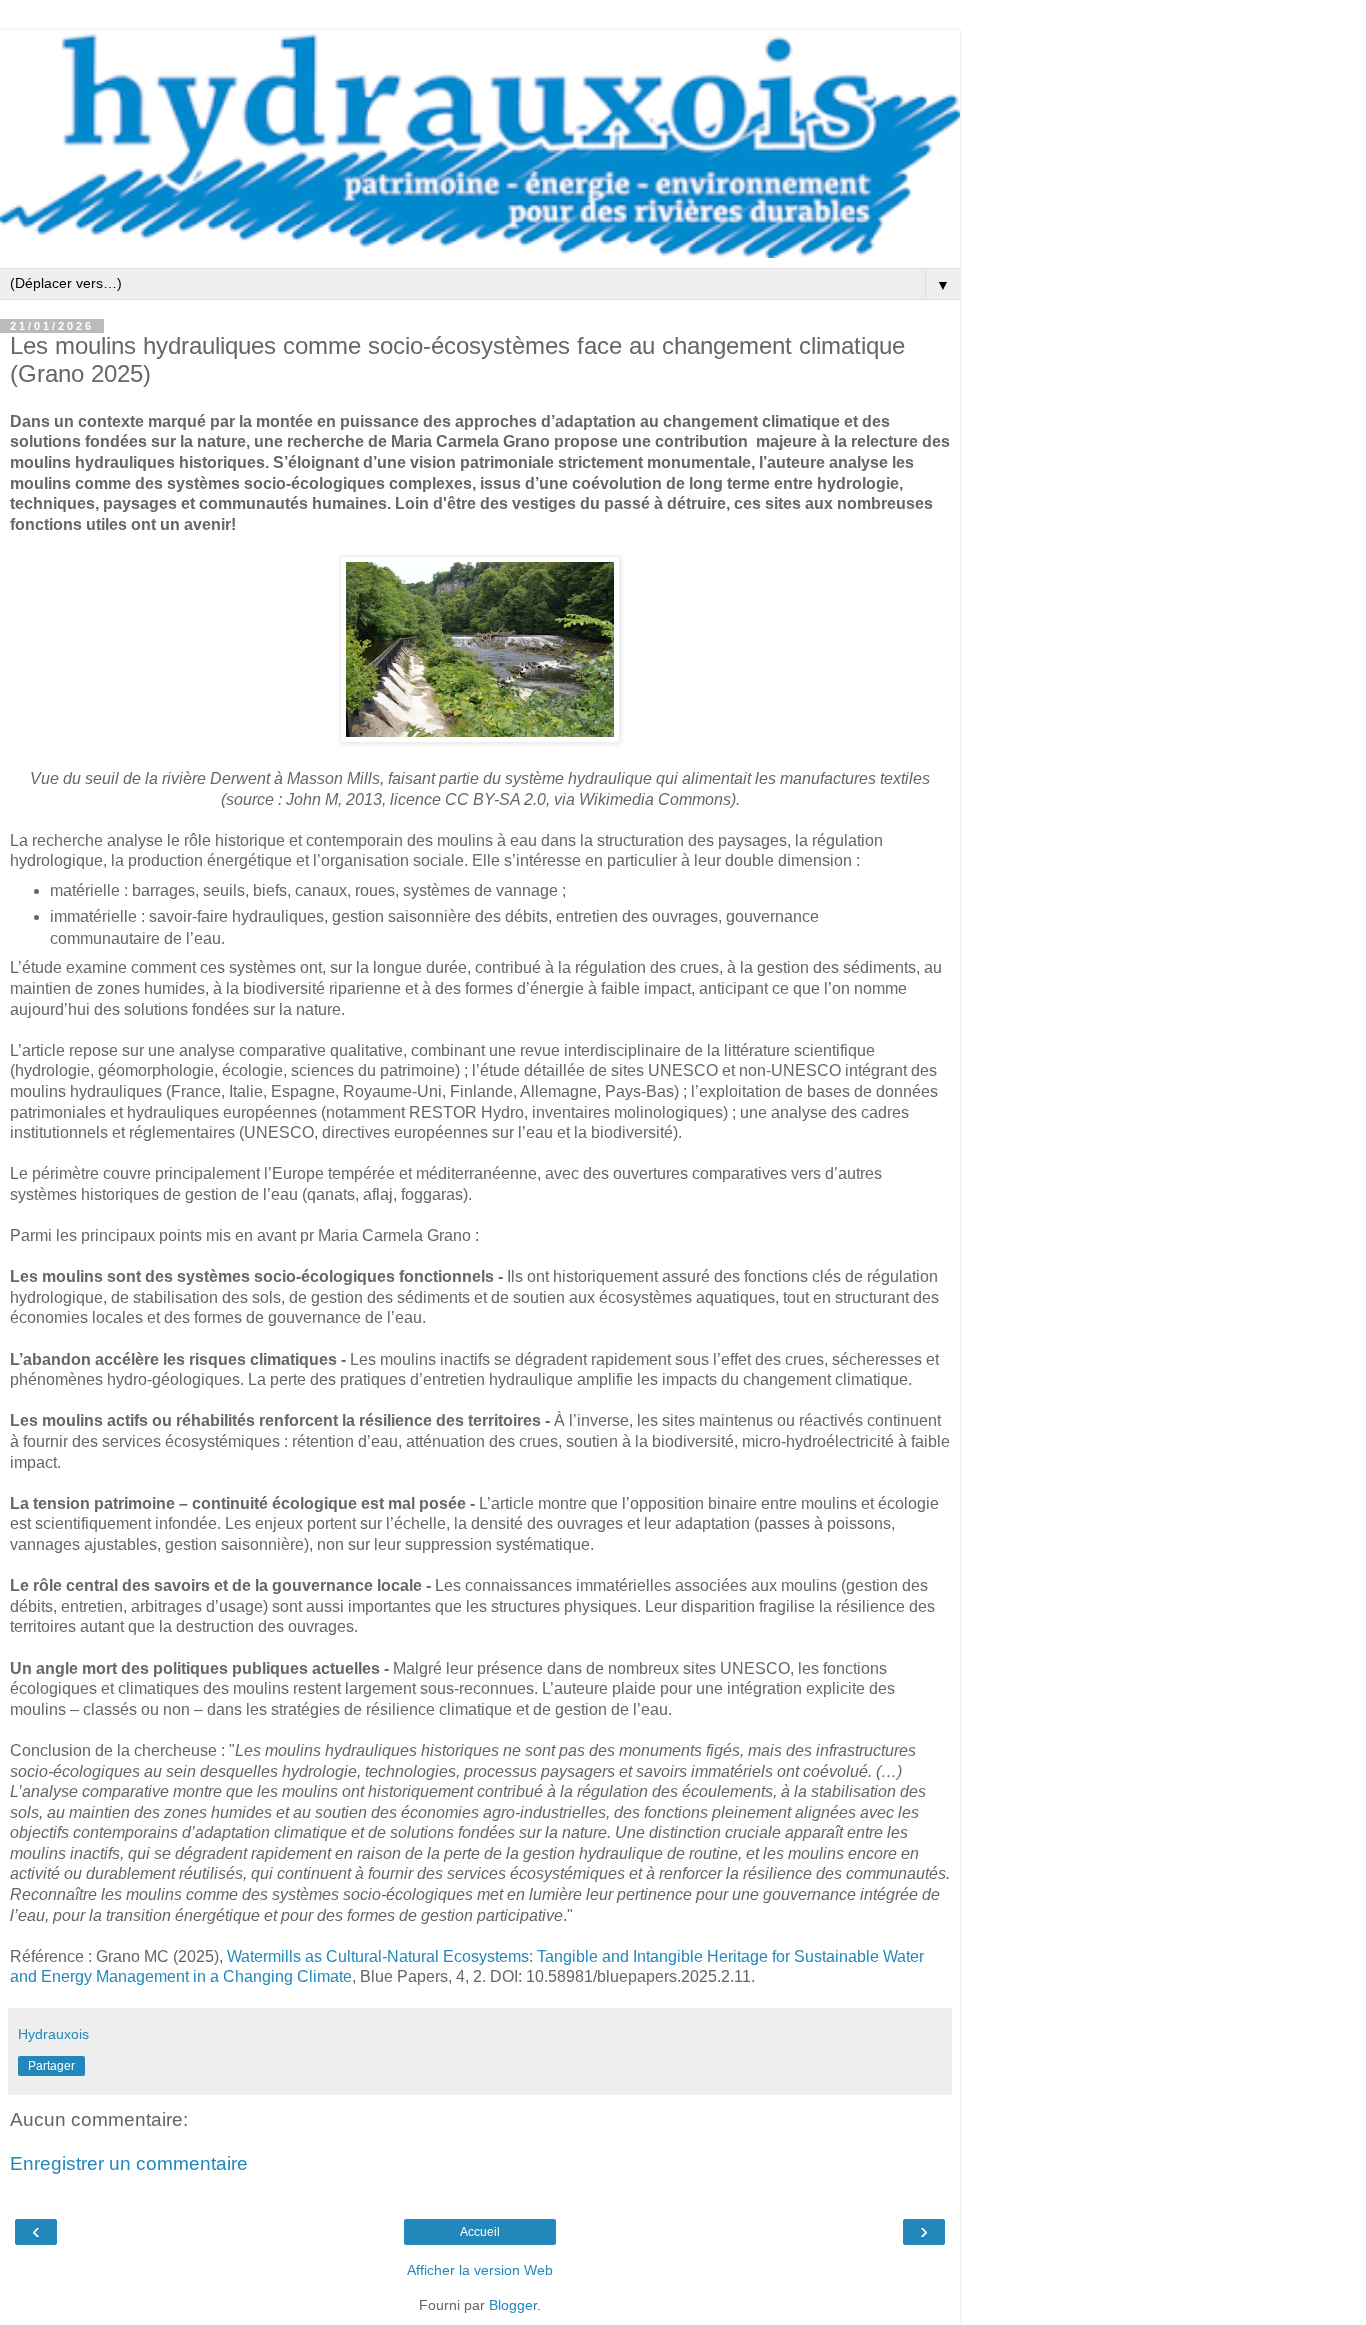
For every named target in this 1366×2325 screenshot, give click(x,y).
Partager (51, 2066)
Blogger (513, 2305)
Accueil (480, 2232)
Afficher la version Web (480, 2270)
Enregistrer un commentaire (129, 2163)
